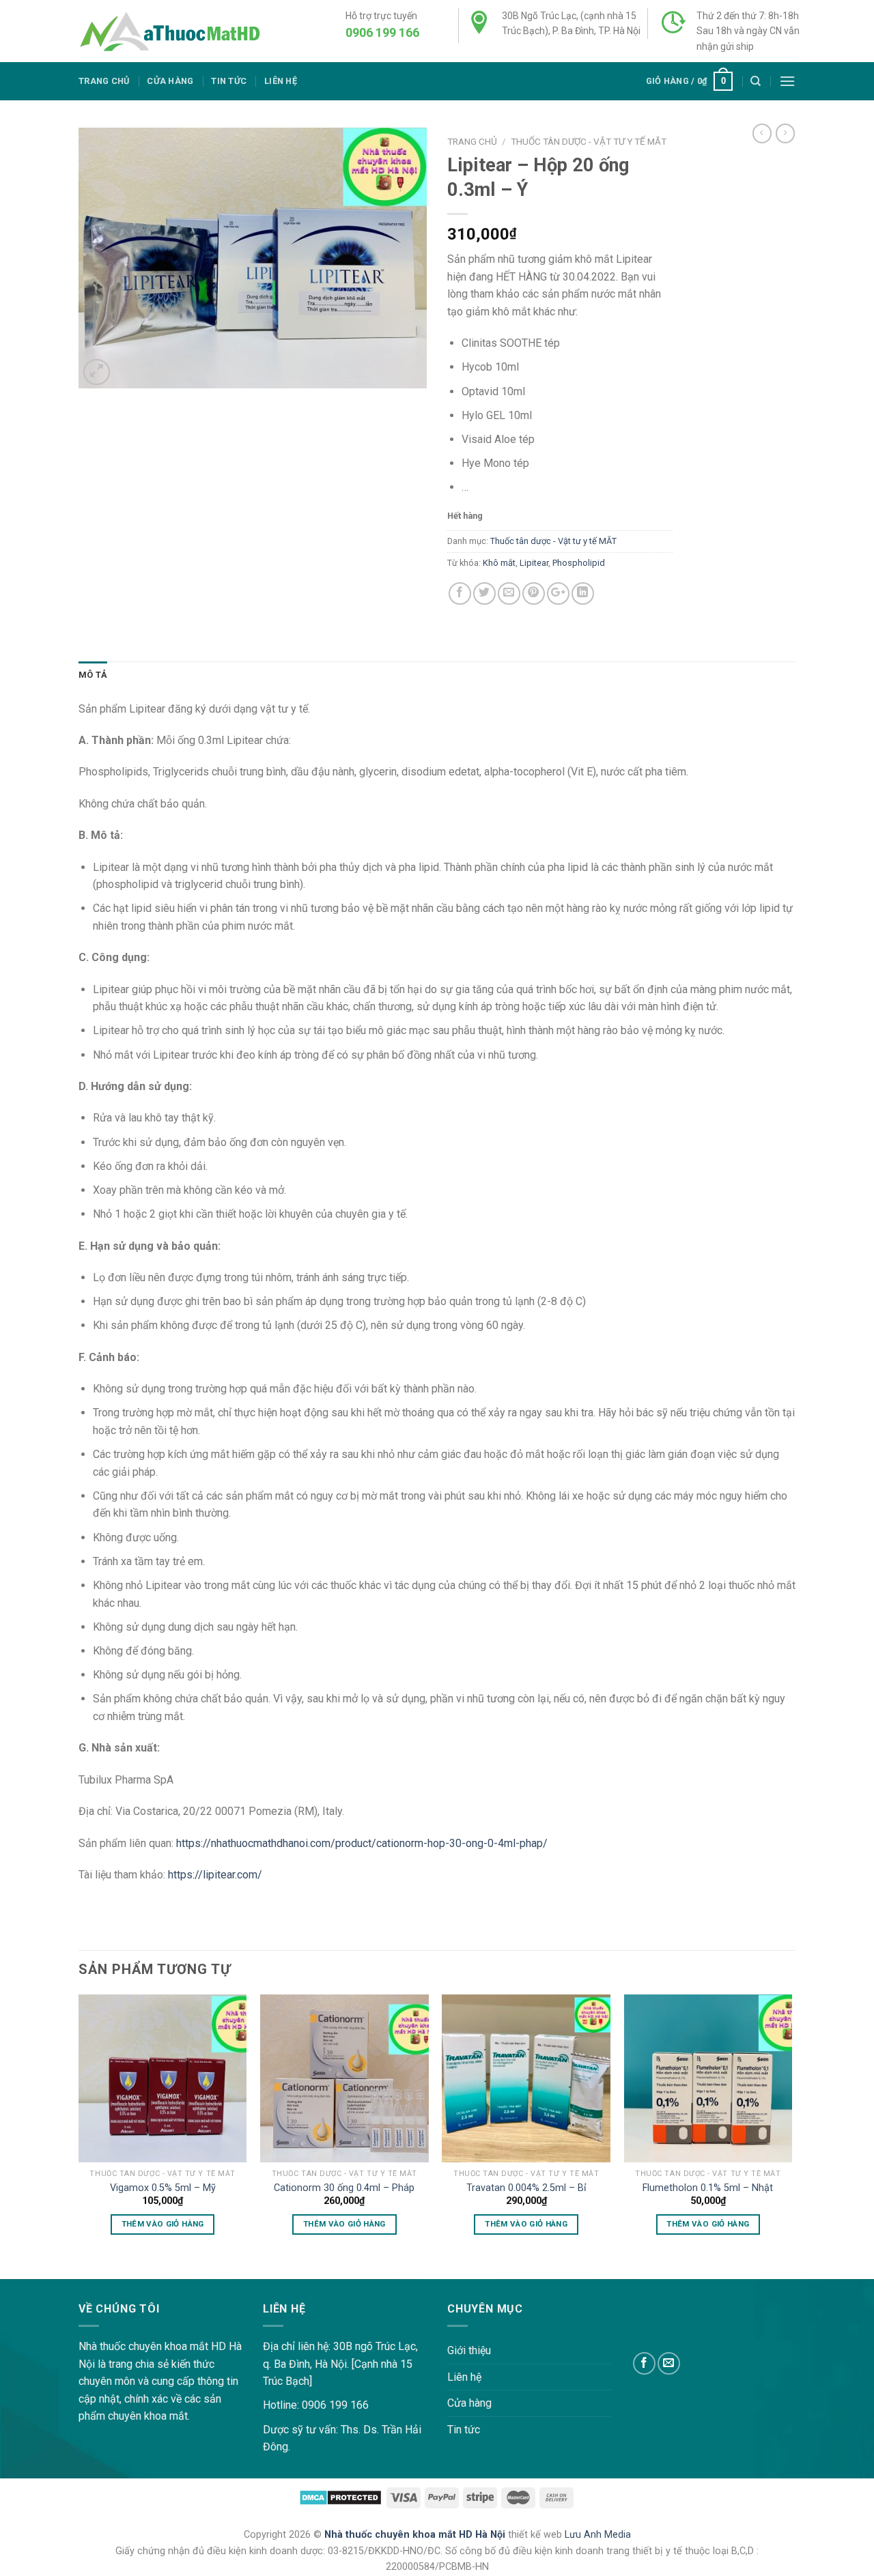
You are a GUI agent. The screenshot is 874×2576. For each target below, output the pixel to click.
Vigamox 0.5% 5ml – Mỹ (163, 2188)
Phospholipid (579, 563)
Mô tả (93, 675)
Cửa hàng (170, 81)
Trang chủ (104, 81)
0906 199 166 (382, 32)
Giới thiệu (469, 2350)
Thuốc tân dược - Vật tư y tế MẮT (589, 141)
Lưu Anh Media (598, 2535)
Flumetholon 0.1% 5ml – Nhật (708, 2188)
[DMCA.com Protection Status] (340, 2497)
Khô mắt (499, 563)
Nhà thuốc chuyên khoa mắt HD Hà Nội (416, 2535)
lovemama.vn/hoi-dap (52, 2270)
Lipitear (534, 563)
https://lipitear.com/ (215, 1875)
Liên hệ (281, 81)
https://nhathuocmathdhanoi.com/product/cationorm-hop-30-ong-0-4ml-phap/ (362, 1843)
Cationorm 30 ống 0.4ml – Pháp (344, 2188)
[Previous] (79, 2127)
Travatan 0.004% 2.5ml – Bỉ (526, 2188)
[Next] (791, 2127)
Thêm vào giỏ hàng (163, 2224)
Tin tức (229, 81)
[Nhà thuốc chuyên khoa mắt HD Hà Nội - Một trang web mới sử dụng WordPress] (169, 31)
